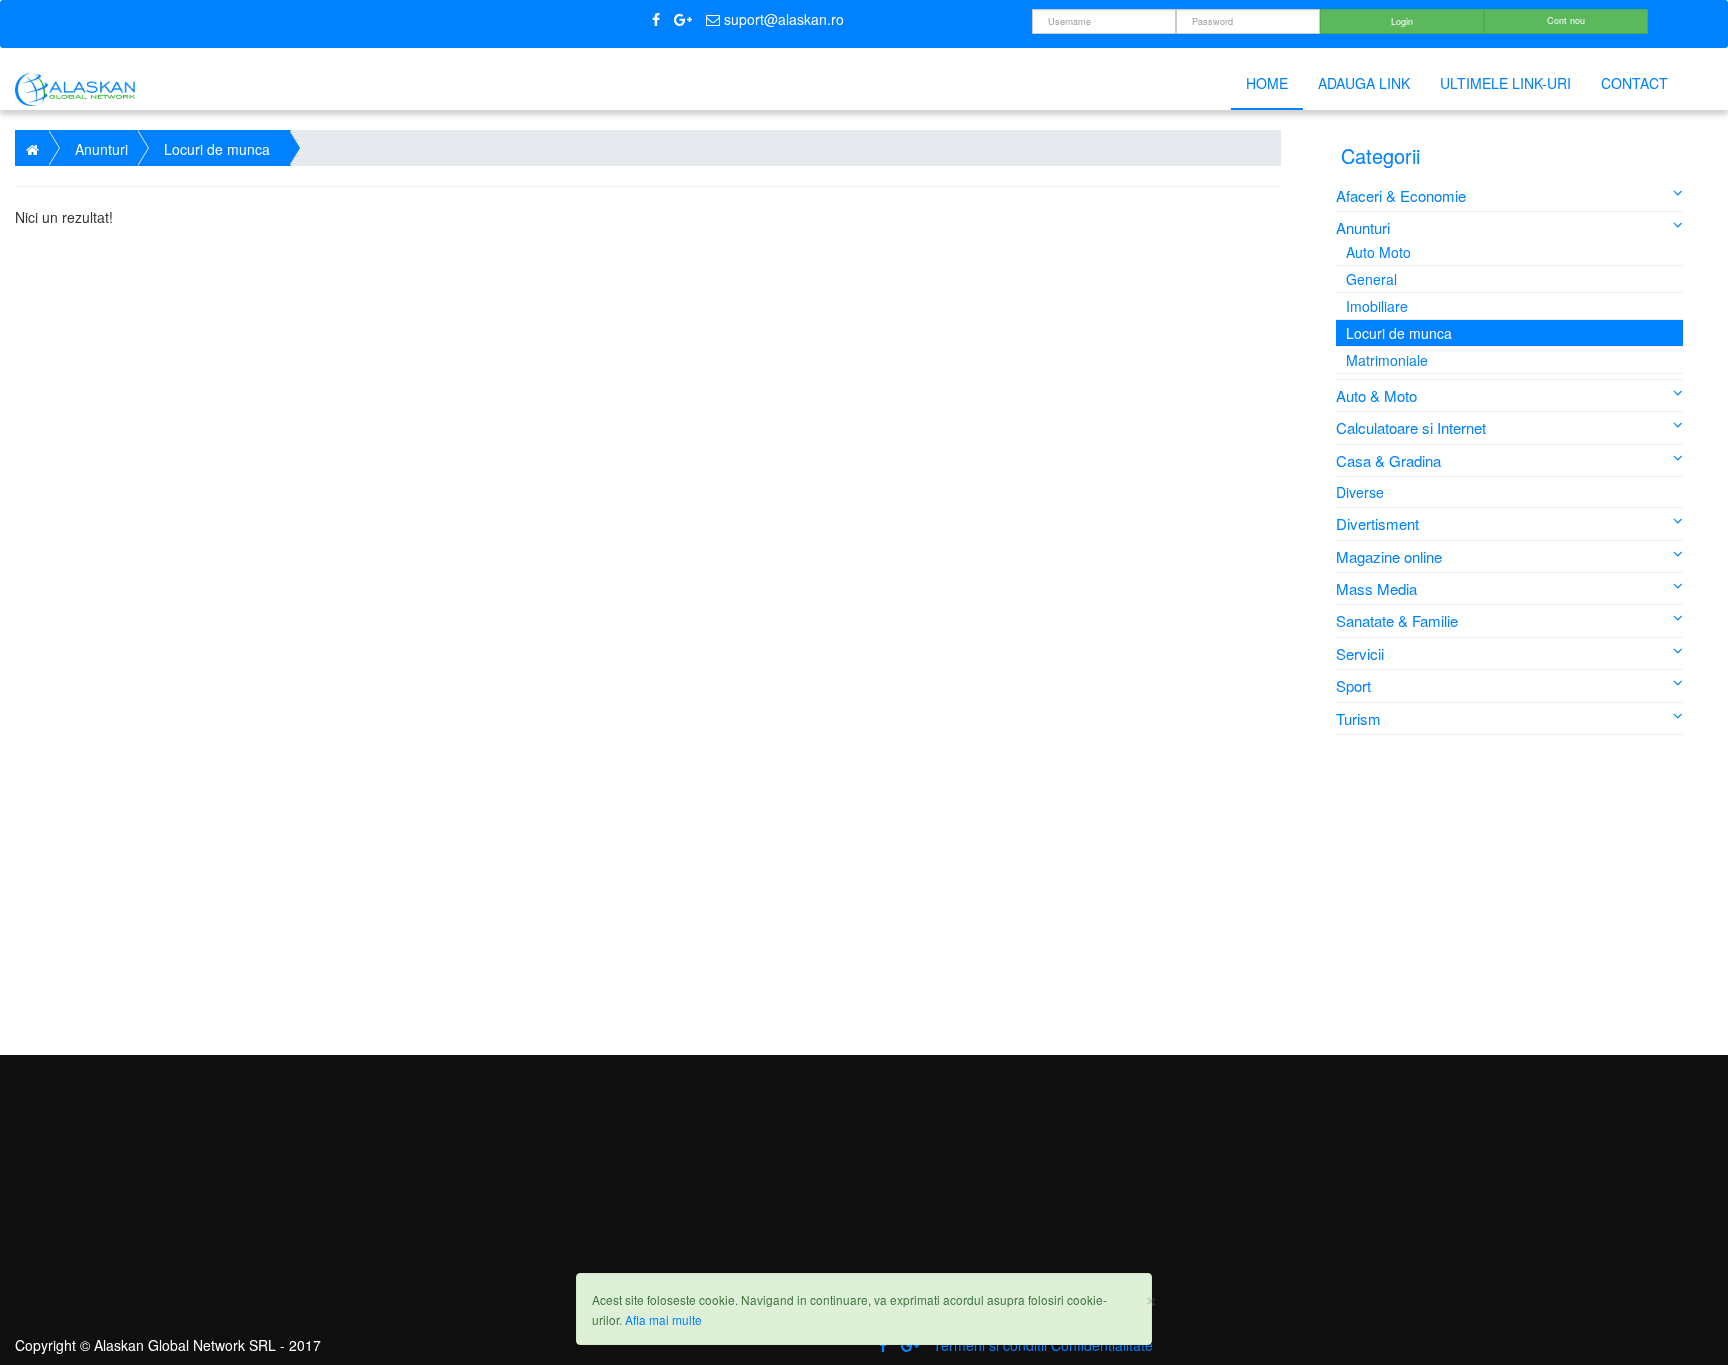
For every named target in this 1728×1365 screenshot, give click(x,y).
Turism (1358, 718)
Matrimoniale (1387, 360)
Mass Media (1376, 588)
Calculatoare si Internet (1411, 427)
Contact (1634, 83)
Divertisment (1377, 523)
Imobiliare (1377, 306)
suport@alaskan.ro (782, 19)
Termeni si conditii (990, 1345)
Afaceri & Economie (1401, 195)
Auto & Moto (1376, 395)
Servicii (1360, 653)
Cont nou (1566, 20)
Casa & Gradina (1388, 460)
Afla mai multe (663, 1319)
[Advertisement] (1512, 895)
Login (1402, 21)
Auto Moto (1378, 252)
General (1371, 279)
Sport (1353, 685)
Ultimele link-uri (1505, 83)
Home (1267, 83)
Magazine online (1389, 556)
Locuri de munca (1399, 333)
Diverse (1360, 492)
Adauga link (1364, 83)
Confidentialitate (1102, 1345)
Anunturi (1363, 227)
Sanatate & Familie (1397, 620)
